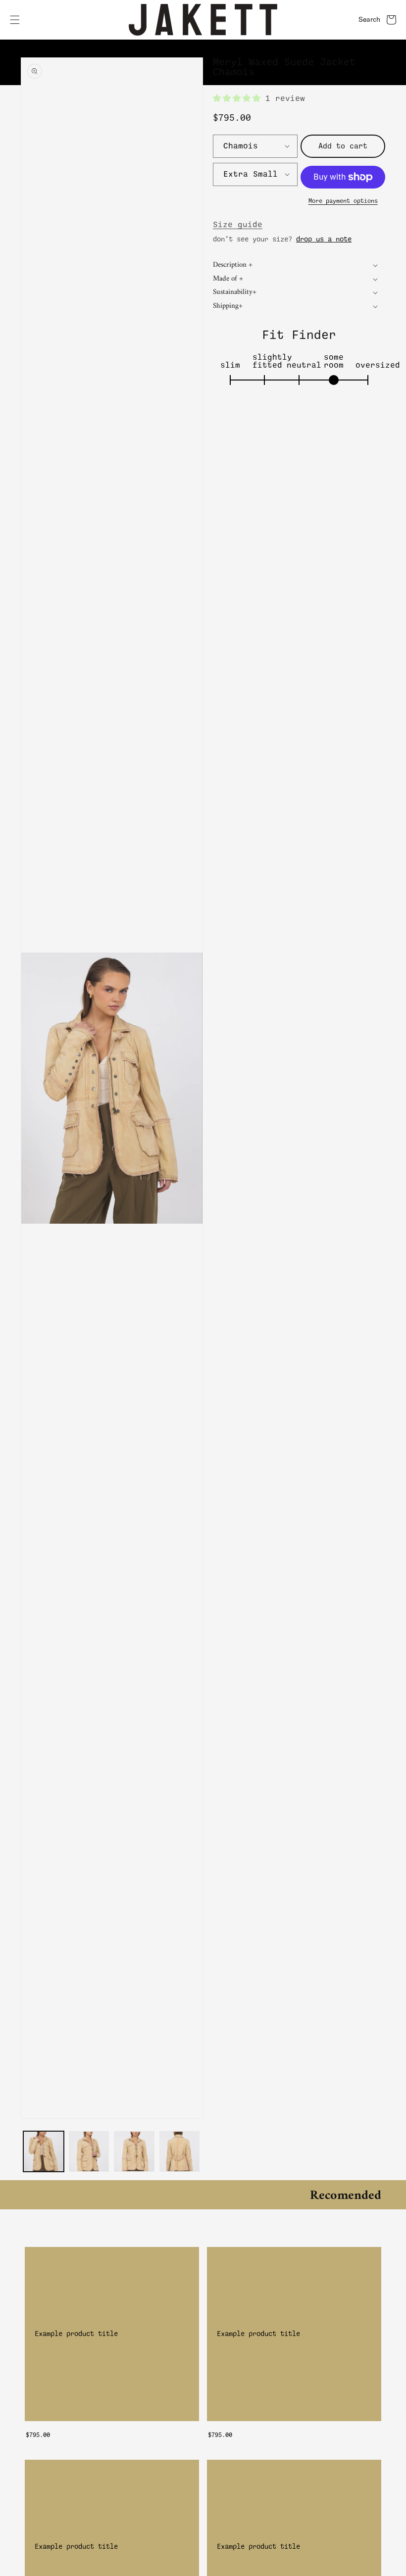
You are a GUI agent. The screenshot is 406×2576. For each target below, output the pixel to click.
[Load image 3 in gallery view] (134, 2151)
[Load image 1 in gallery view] (44, 2151)
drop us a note (324, 239)
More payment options (343, 201)
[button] (15, 20)
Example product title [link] (76, 2334)
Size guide (238, 225)
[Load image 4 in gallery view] (180, 2151)
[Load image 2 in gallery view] (89, 2151)
